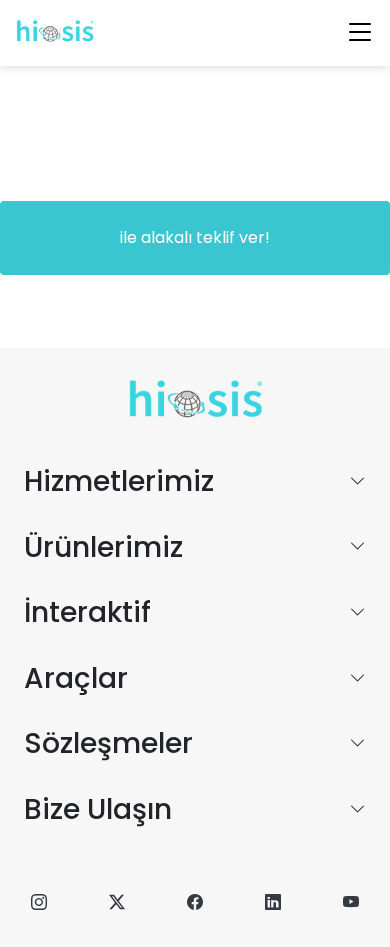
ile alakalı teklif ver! (195, 237)
